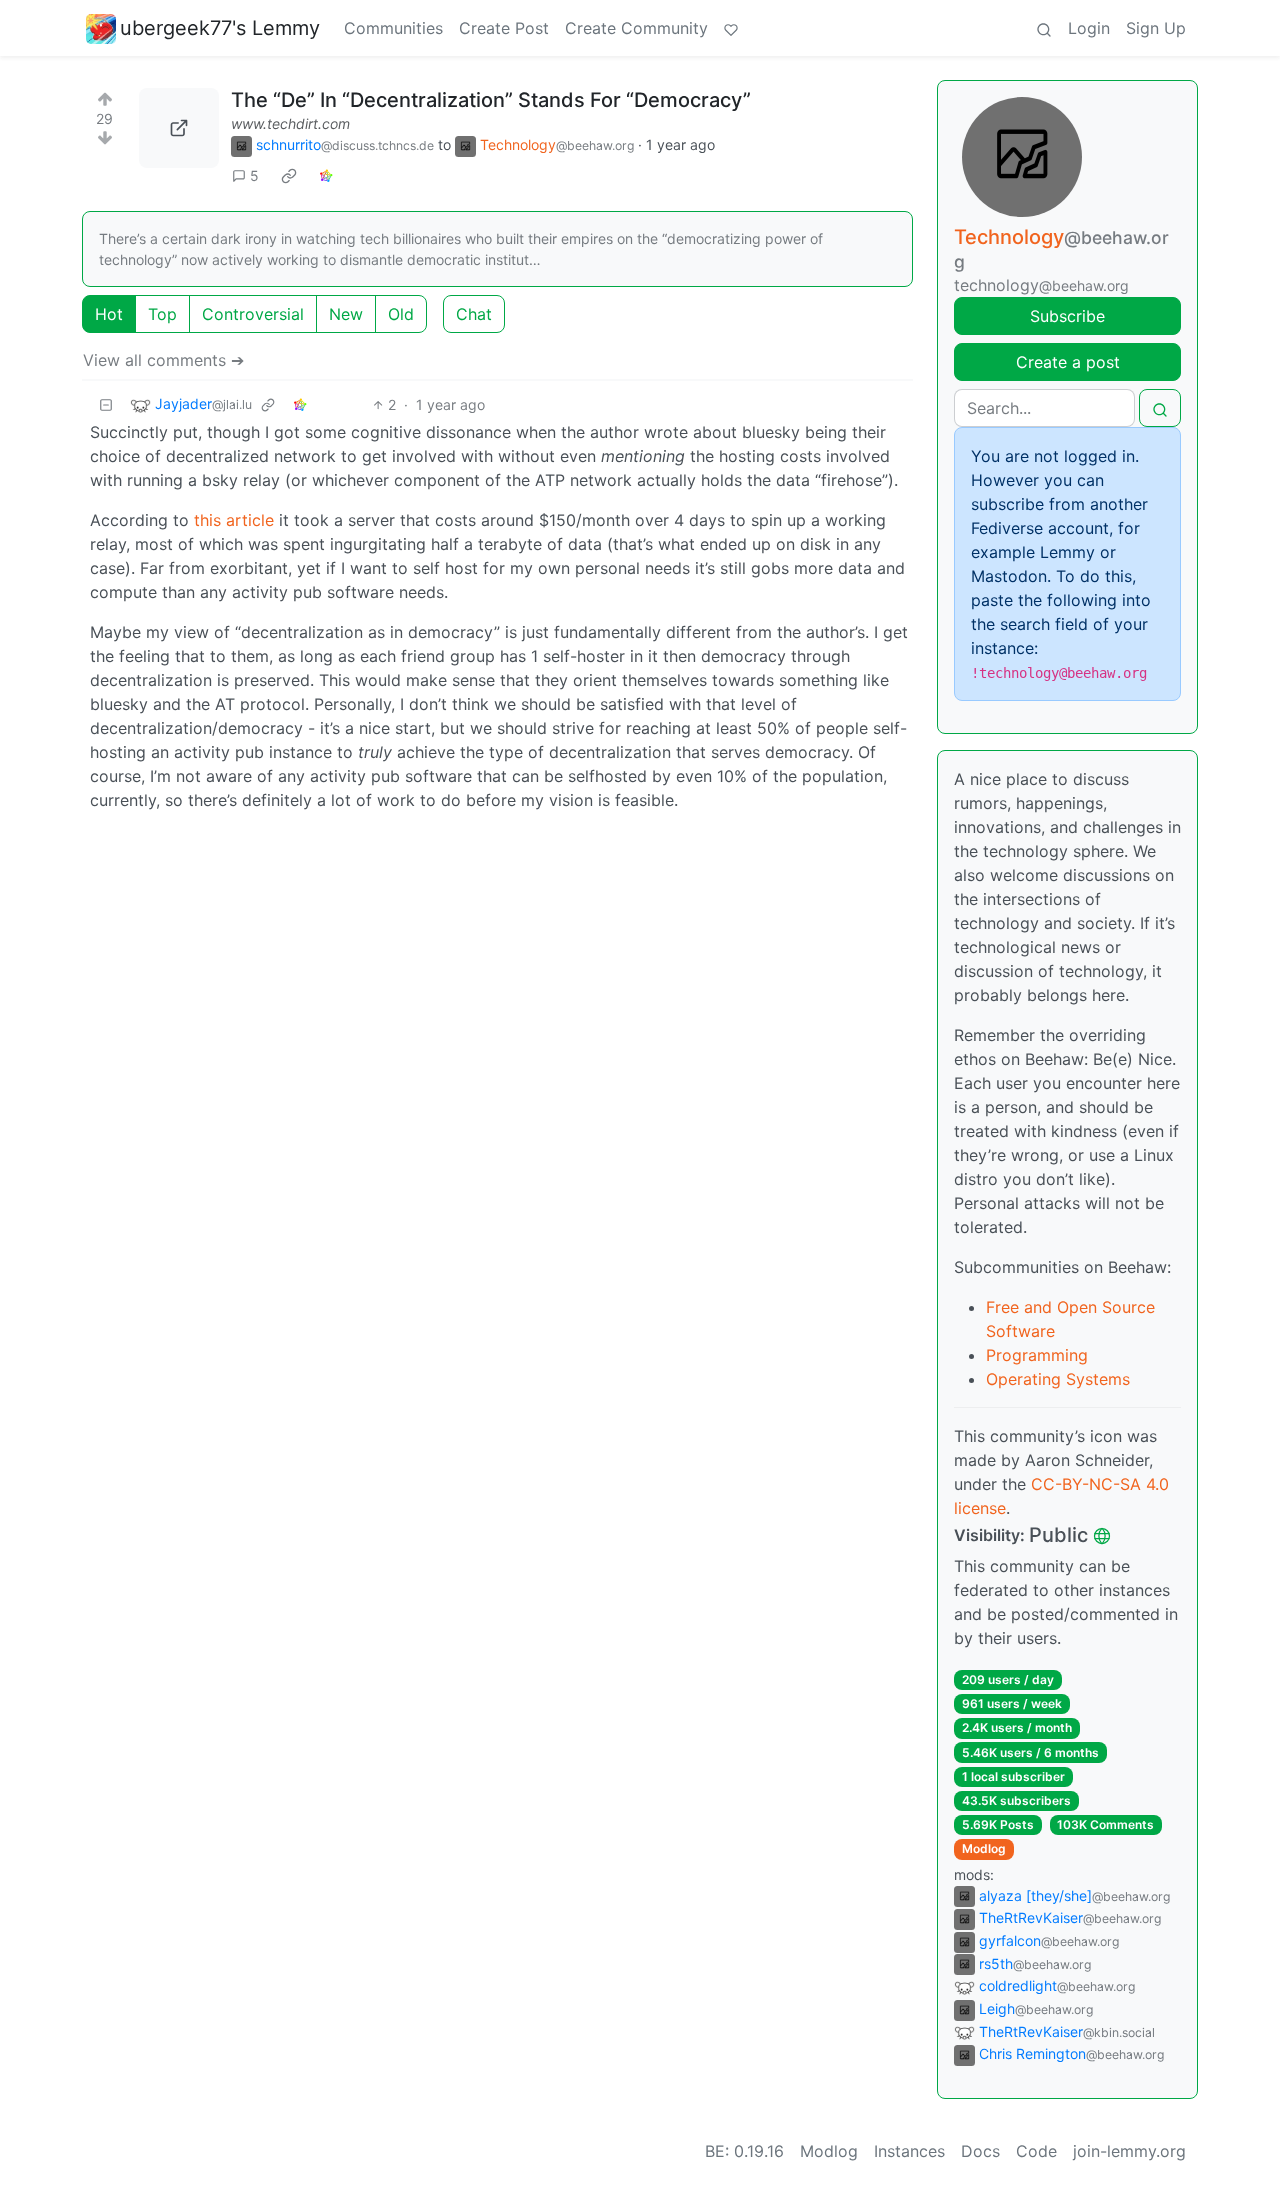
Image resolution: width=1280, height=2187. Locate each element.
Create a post (1068, 362)
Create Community (636, 28)
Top (162, 314)
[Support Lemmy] (731, 28)
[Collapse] (106, 404)
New (346, 314)
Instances (909, 2151)
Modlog (984, 1848)
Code (1036, 2151)
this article (234, 520)
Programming (1037, 1355)
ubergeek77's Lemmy (220, 28)
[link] (289, 176)
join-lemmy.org (1129, 2151)
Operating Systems (1058, 1379)
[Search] (1044, 28)
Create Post (504, 28)
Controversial (253, 314)
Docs (980, 2151)
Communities (393, 28)
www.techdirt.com (290, 123)
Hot (109, 314)
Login (1089, 28)
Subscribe (1067, 316)
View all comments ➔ (163, 360)
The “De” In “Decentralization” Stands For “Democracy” (491, 100)
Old (401, 314)
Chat (474, 314)
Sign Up (1156, 28)
